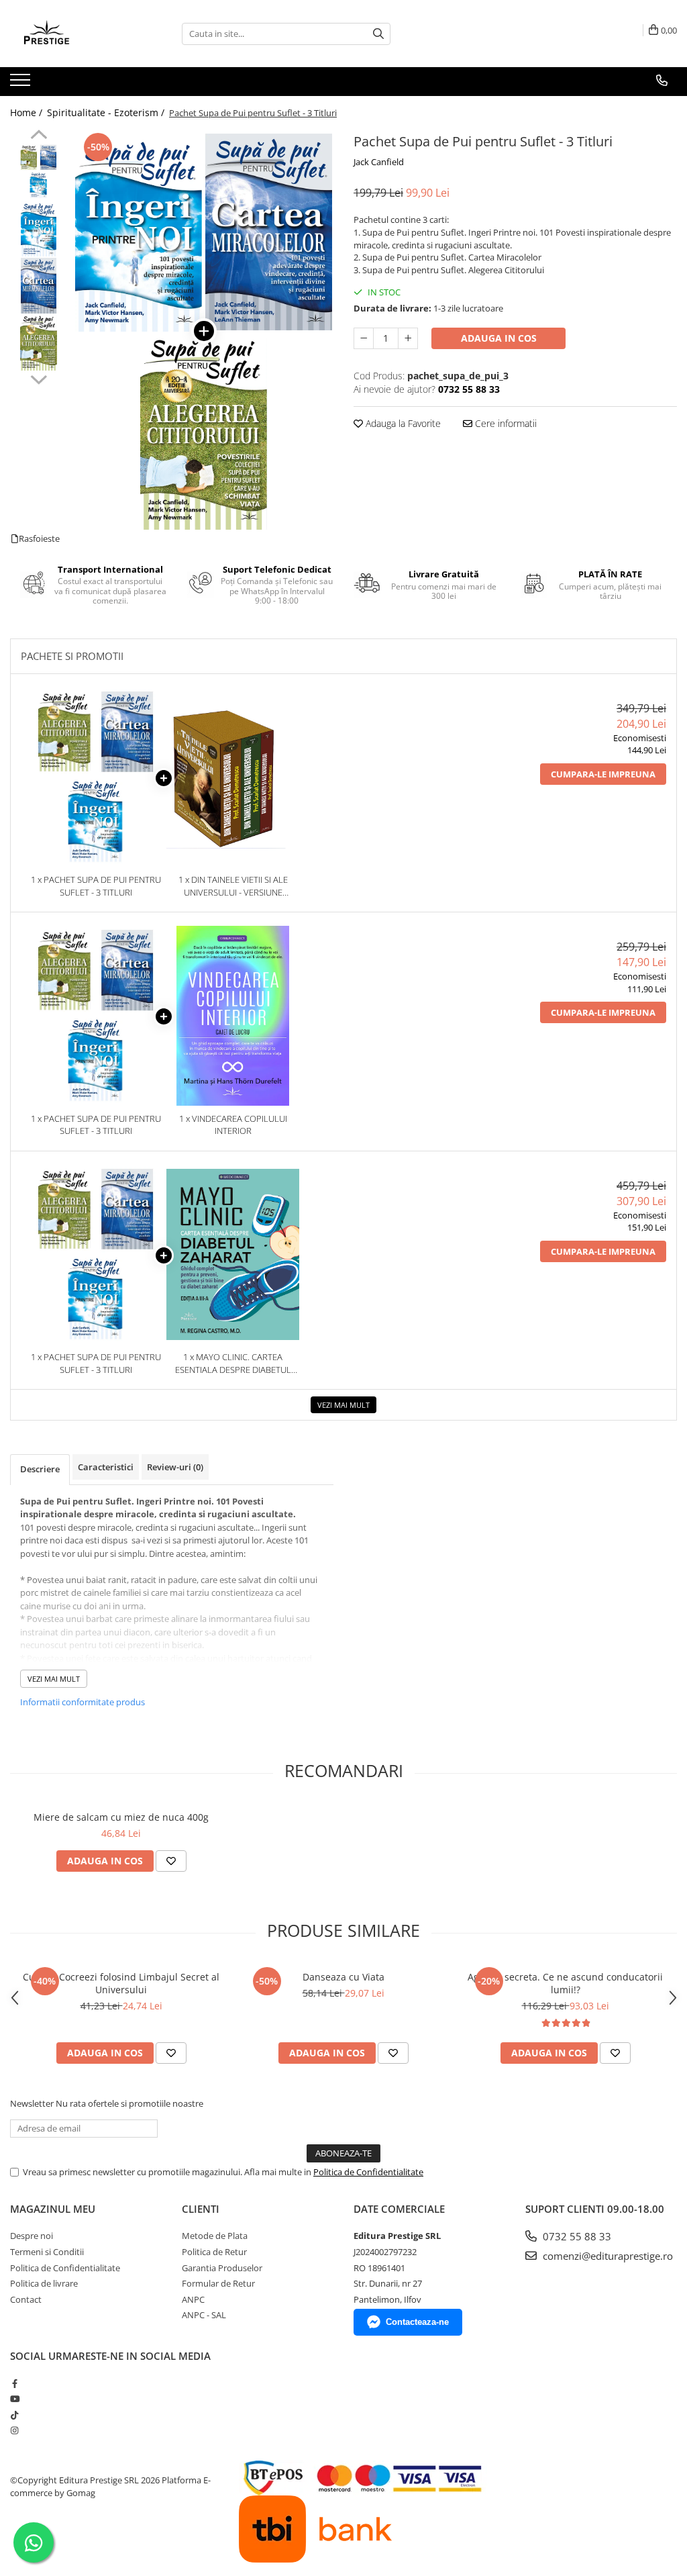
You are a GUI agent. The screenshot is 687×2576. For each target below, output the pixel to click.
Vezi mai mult (343, 1405)
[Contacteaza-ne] (662, 81)
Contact (26, 2299)
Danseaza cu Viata (343, 1977)
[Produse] (22, 84)
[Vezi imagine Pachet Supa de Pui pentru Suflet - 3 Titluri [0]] (39, 172)
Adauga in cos (499, 338)
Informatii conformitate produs (83, 1702)
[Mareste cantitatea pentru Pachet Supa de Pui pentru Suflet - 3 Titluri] (408, 338)
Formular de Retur (218, 2283)
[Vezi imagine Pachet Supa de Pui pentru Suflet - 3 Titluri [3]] (39, 343)
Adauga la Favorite (402, 423)
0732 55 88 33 (576, 2236)
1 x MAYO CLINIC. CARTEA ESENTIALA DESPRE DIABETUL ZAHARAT (233, 1363)
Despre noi (32, 2236)
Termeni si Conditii (47, 2252)
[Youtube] (14, 2399)
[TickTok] (14, 2415)
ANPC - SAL (204, 2315)
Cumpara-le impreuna (603, 774)
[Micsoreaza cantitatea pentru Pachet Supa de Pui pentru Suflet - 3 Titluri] (364, 338)
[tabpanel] (204, 331)
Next (39, 378)
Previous (39, 136)
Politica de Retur (214, 2252)
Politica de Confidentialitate (368, 2172)
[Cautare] (378, 34)
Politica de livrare (44, 2283)
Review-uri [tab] (175, 1467)
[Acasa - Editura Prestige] (77, 34)
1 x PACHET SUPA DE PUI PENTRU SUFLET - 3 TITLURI (96, 886)
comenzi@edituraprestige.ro (606, 2256)
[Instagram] (14, 2430)
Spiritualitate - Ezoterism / (107, 112)
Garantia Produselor (222, 2268)
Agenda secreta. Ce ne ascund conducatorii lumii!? (565, 1983)
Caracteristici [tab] (106, 1467)
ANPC (193, 2299)
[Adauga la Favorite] (171, 1861)
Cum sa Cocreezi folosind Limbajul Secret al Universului (121, 1983)
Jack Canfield (379, 162)
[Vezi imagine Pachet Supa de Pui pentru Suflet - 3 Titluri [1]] (39, 229)
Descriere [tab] (40, 1469)
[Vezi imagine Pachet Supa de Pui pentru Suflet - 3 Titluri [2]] (39, 286)
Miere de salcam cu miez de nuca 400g (121, 1817)
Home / (28, 112)
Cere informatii (505, 423)
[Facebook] (14, 2383)
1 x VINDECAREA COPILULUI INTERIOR (233, 1125)
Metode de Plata (215, 2236)
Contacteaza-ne (417, 2322)
